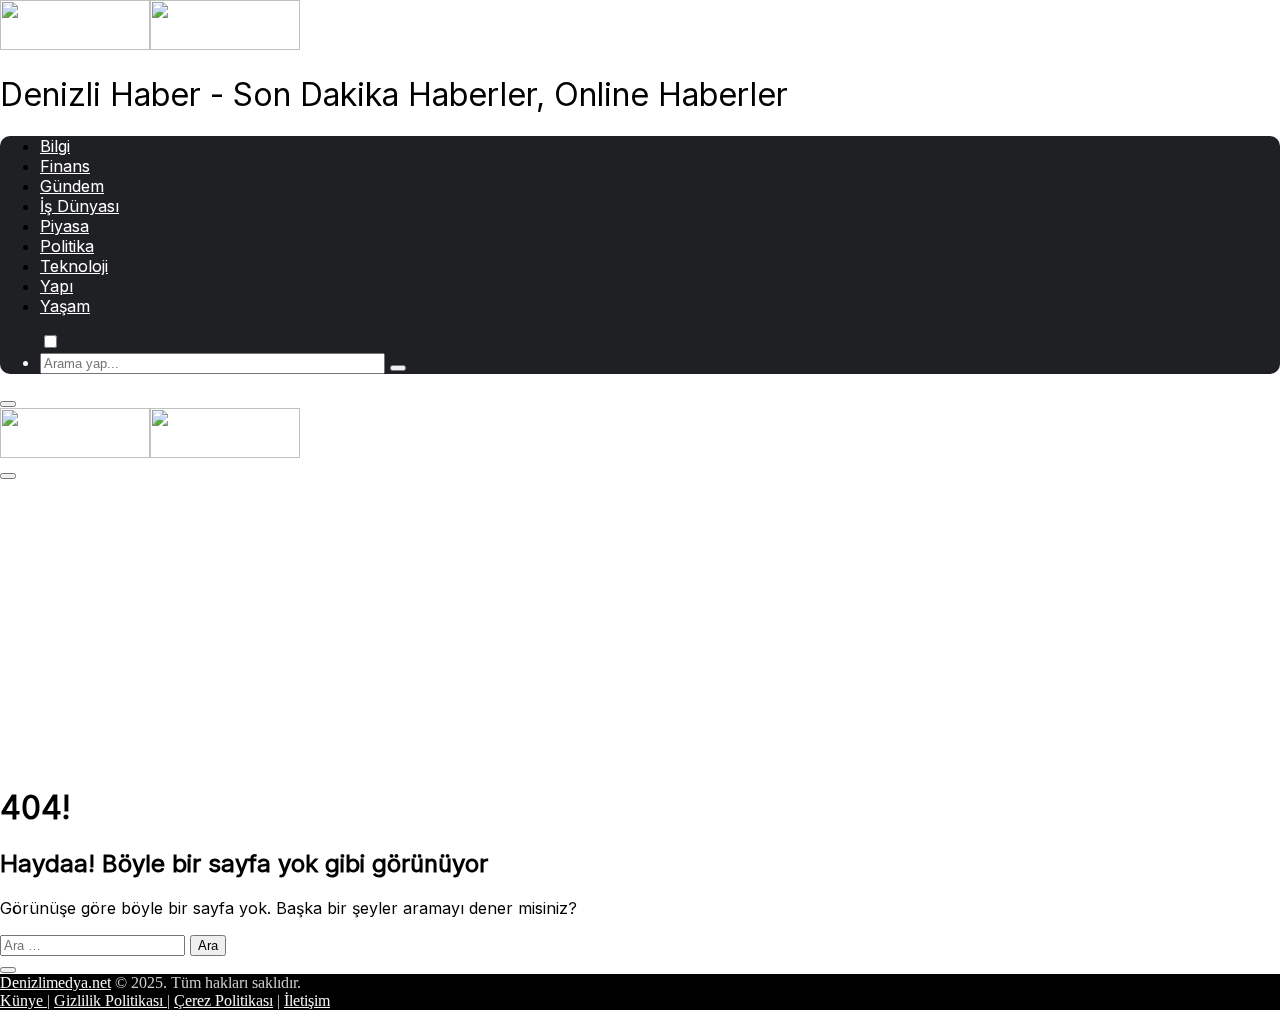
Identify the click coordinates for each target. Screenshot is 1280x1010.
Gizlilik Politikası (110, 1000)
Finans (65, 166)
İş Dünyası (79, 206)
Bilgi (55, 146)
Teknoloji (74, 266)
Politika (67, 246)
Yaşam (65, 306)
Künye (23, 1000)
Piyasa (64, 226)
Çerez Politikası (223, 1000)
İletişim (307, 1000)
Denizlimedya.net (55, 982)
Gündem (72, 186)
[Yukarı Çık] (8, 970)
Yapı (56, 286)
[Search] (398, 368)
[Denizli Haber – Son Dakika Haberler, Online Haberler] (150, 44)
